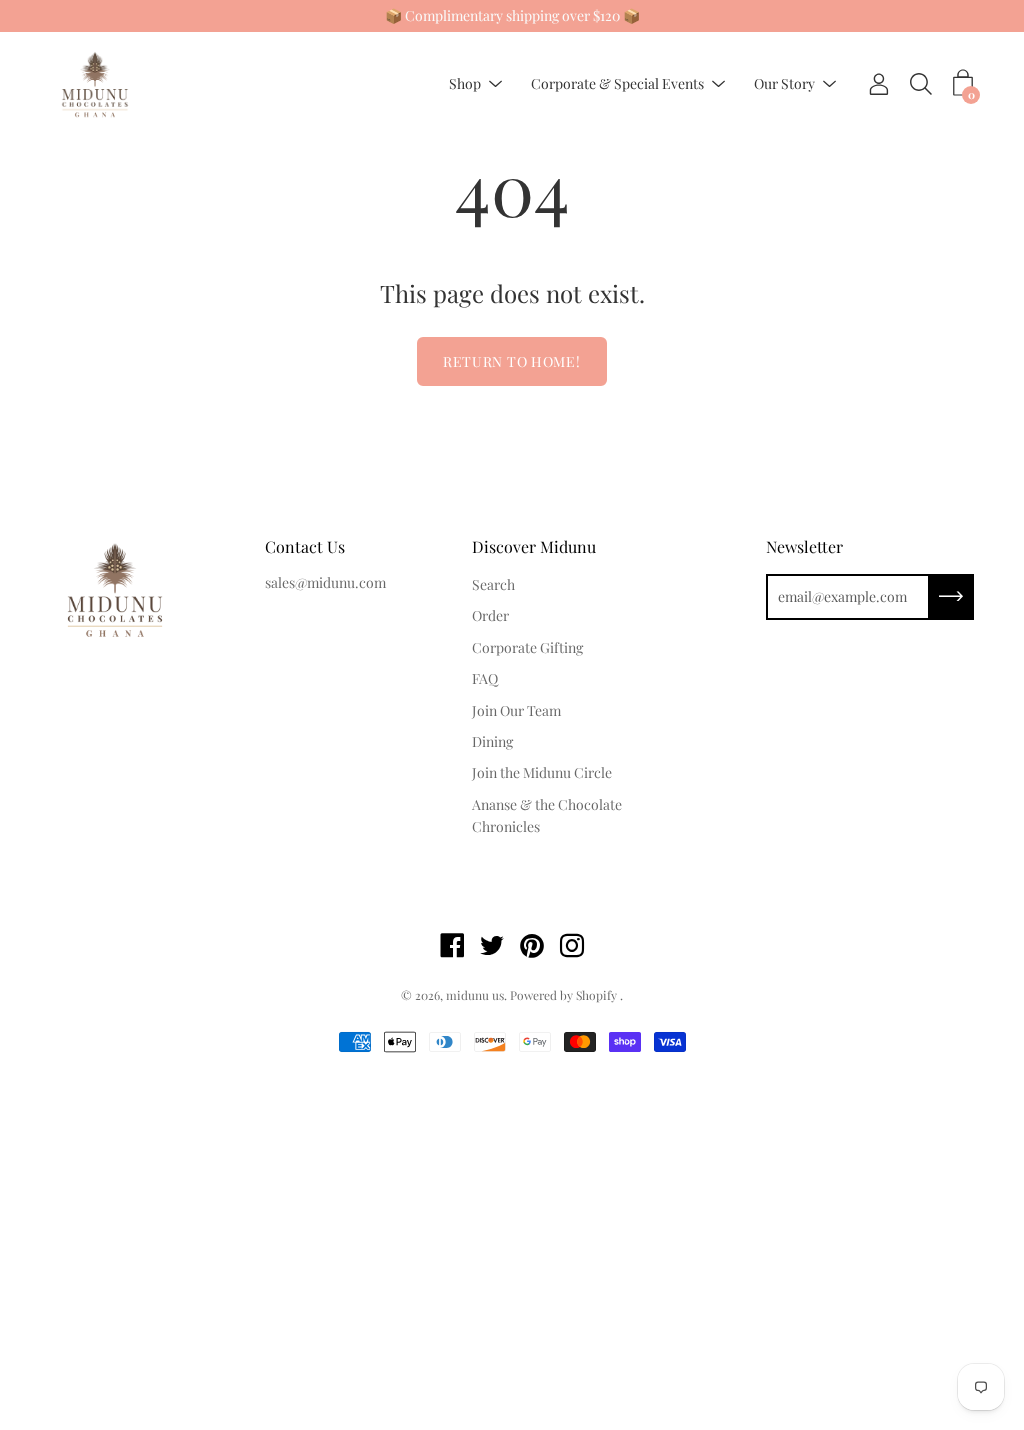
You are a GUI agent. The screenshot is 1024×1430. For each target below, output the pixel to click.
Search (493, 584)
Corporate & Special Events (617, 84)
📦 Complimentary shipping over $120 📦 (512, 15)
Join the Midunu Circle (542, 772)
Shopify (596, 995)
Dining (492, 741)
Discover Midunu (534, 546)
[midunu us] (95, 84)
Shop (465, 84)
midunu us (475, 995)
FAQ (485, 678)
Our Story (784, 84)
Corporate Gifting (527, 647)
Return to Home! (512, 361)
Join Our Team (516, 710)
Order (490, 615)
